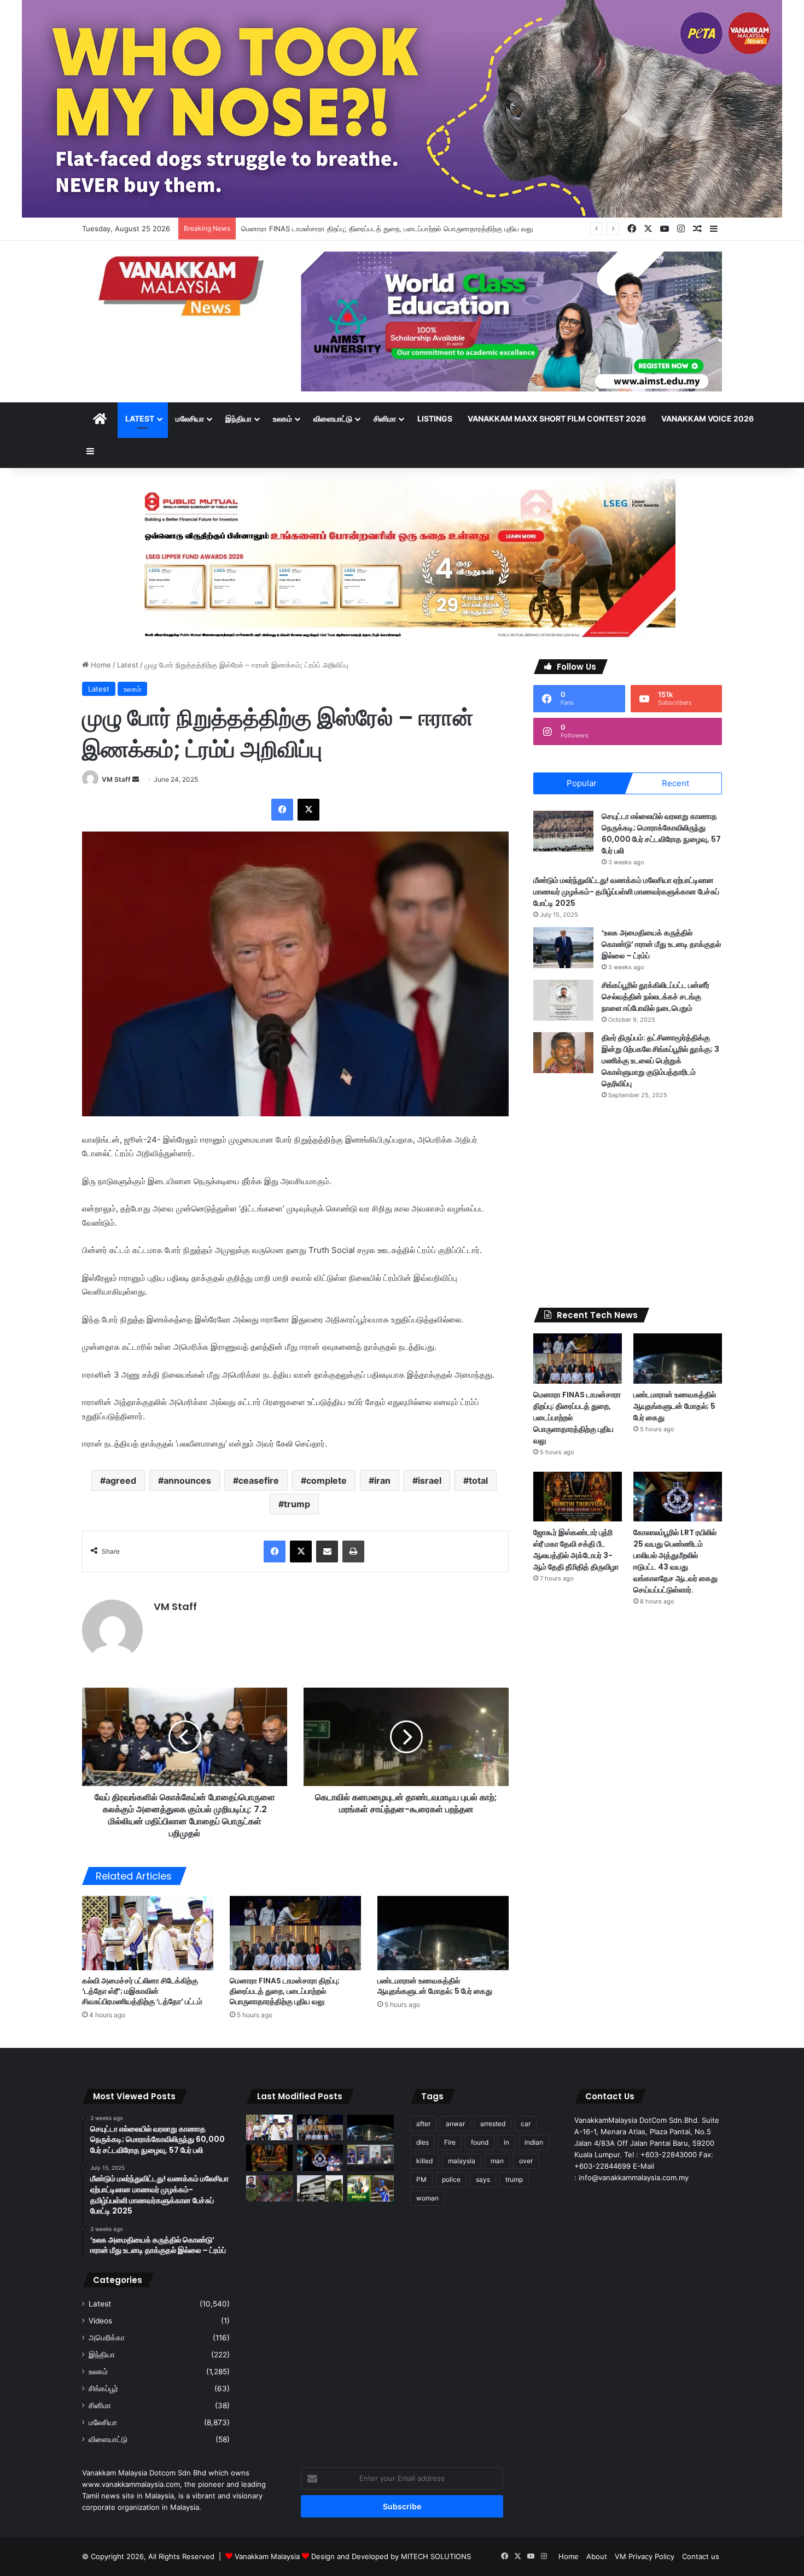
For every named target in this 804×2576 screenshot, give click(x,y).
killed (424, 2161)
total (478, 1480)
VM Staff (116, 779)
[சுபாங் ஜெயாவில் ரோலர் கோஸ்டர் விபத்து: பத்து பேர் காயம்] (269, 2188)
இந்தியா (238, 418)
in (506, 2142)
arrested (493, 2124)
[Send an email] (136, 779)
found (480, 2142)
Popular (582, 783)
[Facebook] (282, 810)
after (423, 2124)
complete (327, 1480)
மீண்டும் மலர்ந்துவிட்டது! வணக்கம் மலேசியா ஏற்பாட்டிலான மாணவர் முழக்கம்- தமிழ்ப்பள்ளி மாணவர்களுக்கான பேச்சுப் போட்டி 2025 (626, 892)
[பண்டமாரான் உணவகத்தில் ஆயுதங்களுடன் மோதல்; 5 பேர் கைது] (443, 1933)
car (526, 2124)
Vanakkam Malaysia (268, 2556)
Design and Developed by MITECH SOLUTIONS (391, 2556)
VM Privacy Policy (645, 2556)
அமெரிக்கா (107, 2338)
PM (421, 2179)
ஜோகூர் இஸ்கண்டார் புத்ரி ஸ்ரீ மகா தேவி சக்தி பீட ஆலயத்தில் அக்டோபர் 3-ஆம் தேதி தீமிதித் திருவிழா (576, 1550)
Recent (675, 783)
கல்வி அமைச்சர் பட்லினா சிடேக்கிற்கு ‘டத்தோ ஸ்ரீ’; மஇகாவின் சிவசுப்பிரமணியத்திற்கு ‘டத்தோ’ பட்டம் (142, 1991)
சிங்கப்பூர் (103, 2388)
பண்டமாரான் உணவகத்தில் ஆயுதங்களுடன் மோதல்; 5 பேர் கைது (435, 1986)
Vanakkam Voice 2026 (707, 418)
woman (427, 2198)
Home (100, 665)
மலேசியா (190, 418)
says (483, 2179)
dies (423, 2142)
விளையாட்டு (333, 418)
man (497, 2161)
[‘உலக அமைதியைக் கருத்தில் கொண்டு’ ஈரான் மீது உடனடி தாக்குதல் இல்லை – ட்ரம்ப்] (563, 948)
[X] (308, 810)
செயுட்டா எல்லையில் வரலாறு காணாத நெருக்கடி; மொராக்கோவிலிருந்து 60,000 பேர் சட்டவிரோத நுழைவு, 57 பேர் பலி (661, 833)
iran (382, 1480)
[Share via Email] (327, 1552)
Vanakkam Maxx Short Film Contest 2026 (557, 418)
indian (534, 2142)
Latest (140, 418)
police (451, 2179)
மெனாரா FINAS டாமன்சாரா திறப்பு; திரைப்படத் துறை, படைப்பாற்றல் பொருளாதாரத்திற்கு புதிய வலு (285, 1991)
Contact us (701, 2556)
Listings (435, 418)
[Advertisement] (628, 1204)
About (597, 2556)
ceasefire (259, 1480)
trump (297, 1504)
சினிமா (385, 418)
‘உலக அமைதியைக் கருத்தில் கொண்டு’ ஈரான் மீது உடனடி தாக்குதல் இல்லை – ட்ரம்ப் (661, 944)
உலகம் (282, 418)
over (526, 2161)
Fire (450, 2142)
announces (187, 1480)
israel (430, 1480)
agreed (121, 1480)
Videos (100, 2321)
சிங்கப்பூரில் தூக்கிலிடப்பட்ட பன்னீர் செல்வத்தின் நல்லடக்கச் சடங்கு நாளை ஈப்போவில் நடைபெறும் (656, 997)
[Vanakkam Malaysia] (183, 285)
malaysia (462, 2161)
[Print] (353, 1552)
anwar (455, 2124)
